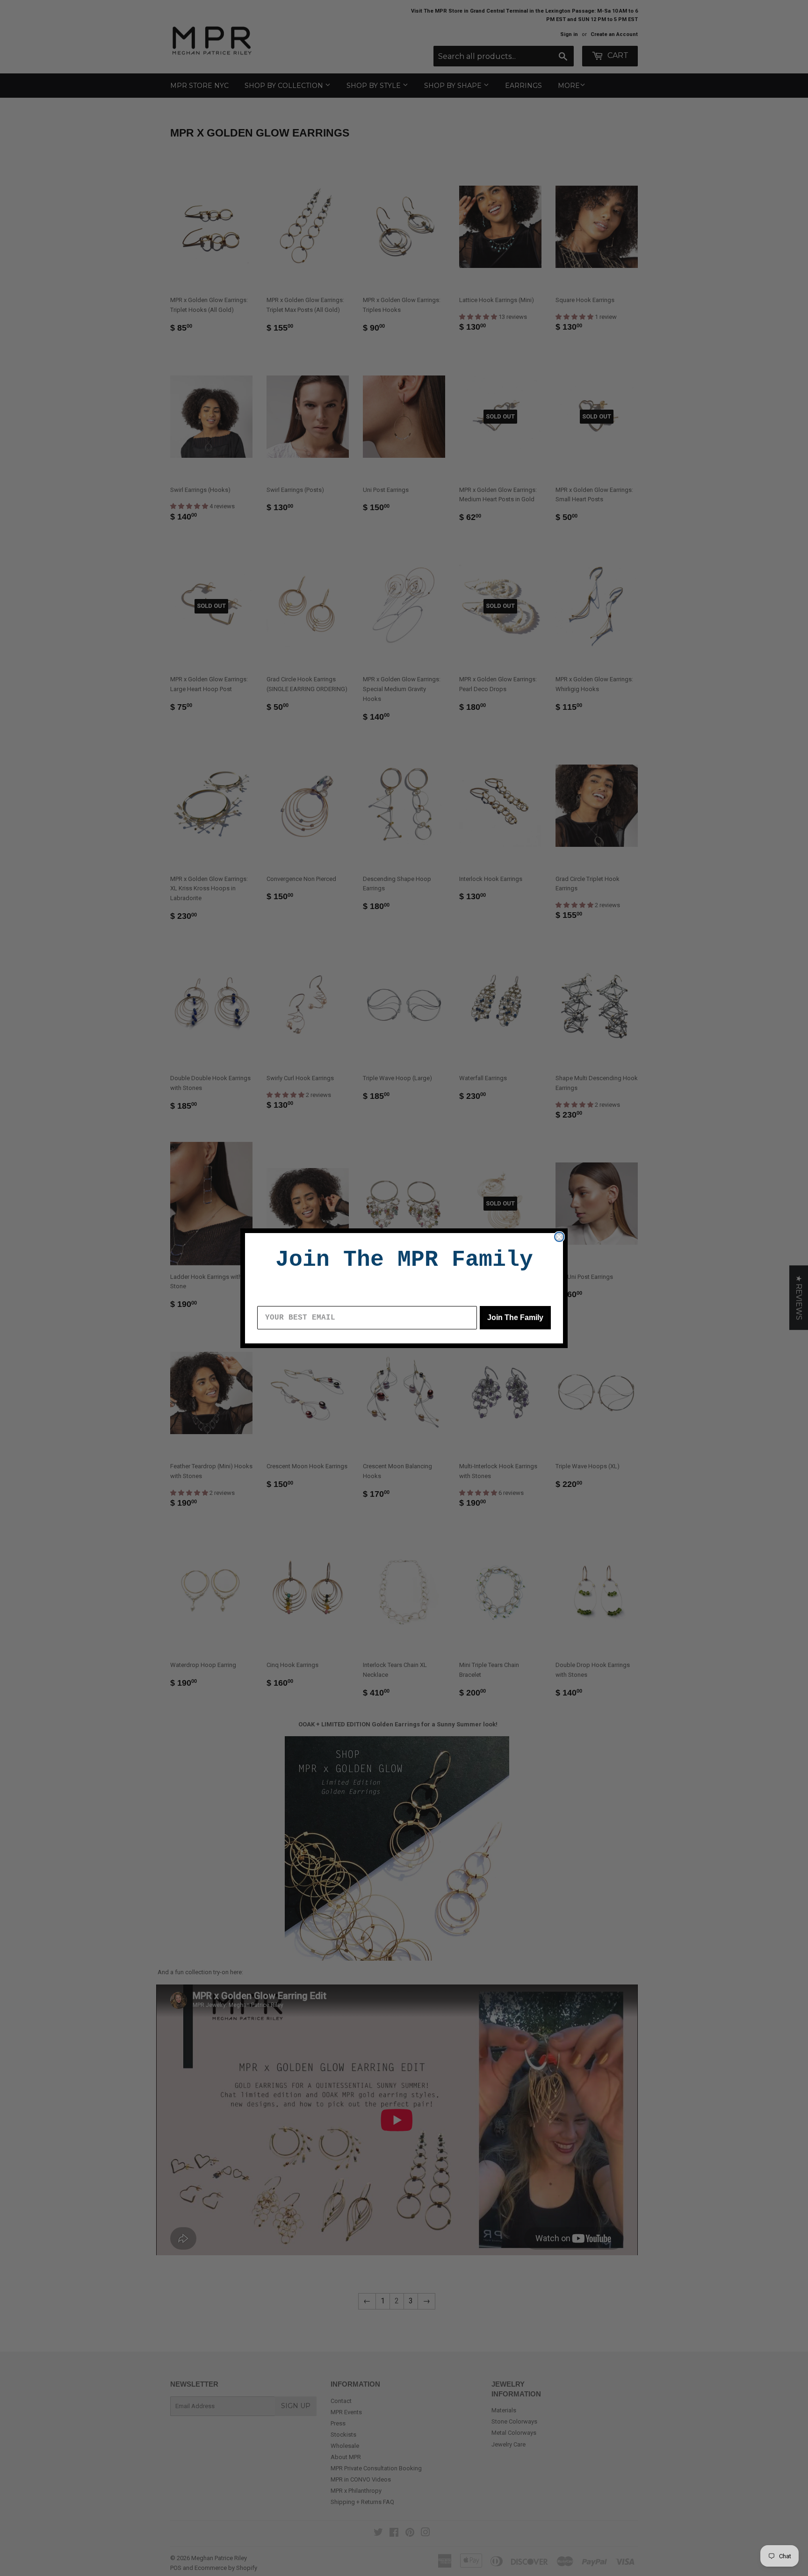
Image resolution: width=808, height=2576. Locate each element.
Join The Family (515, 1317)
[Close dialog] (559, 1237)
